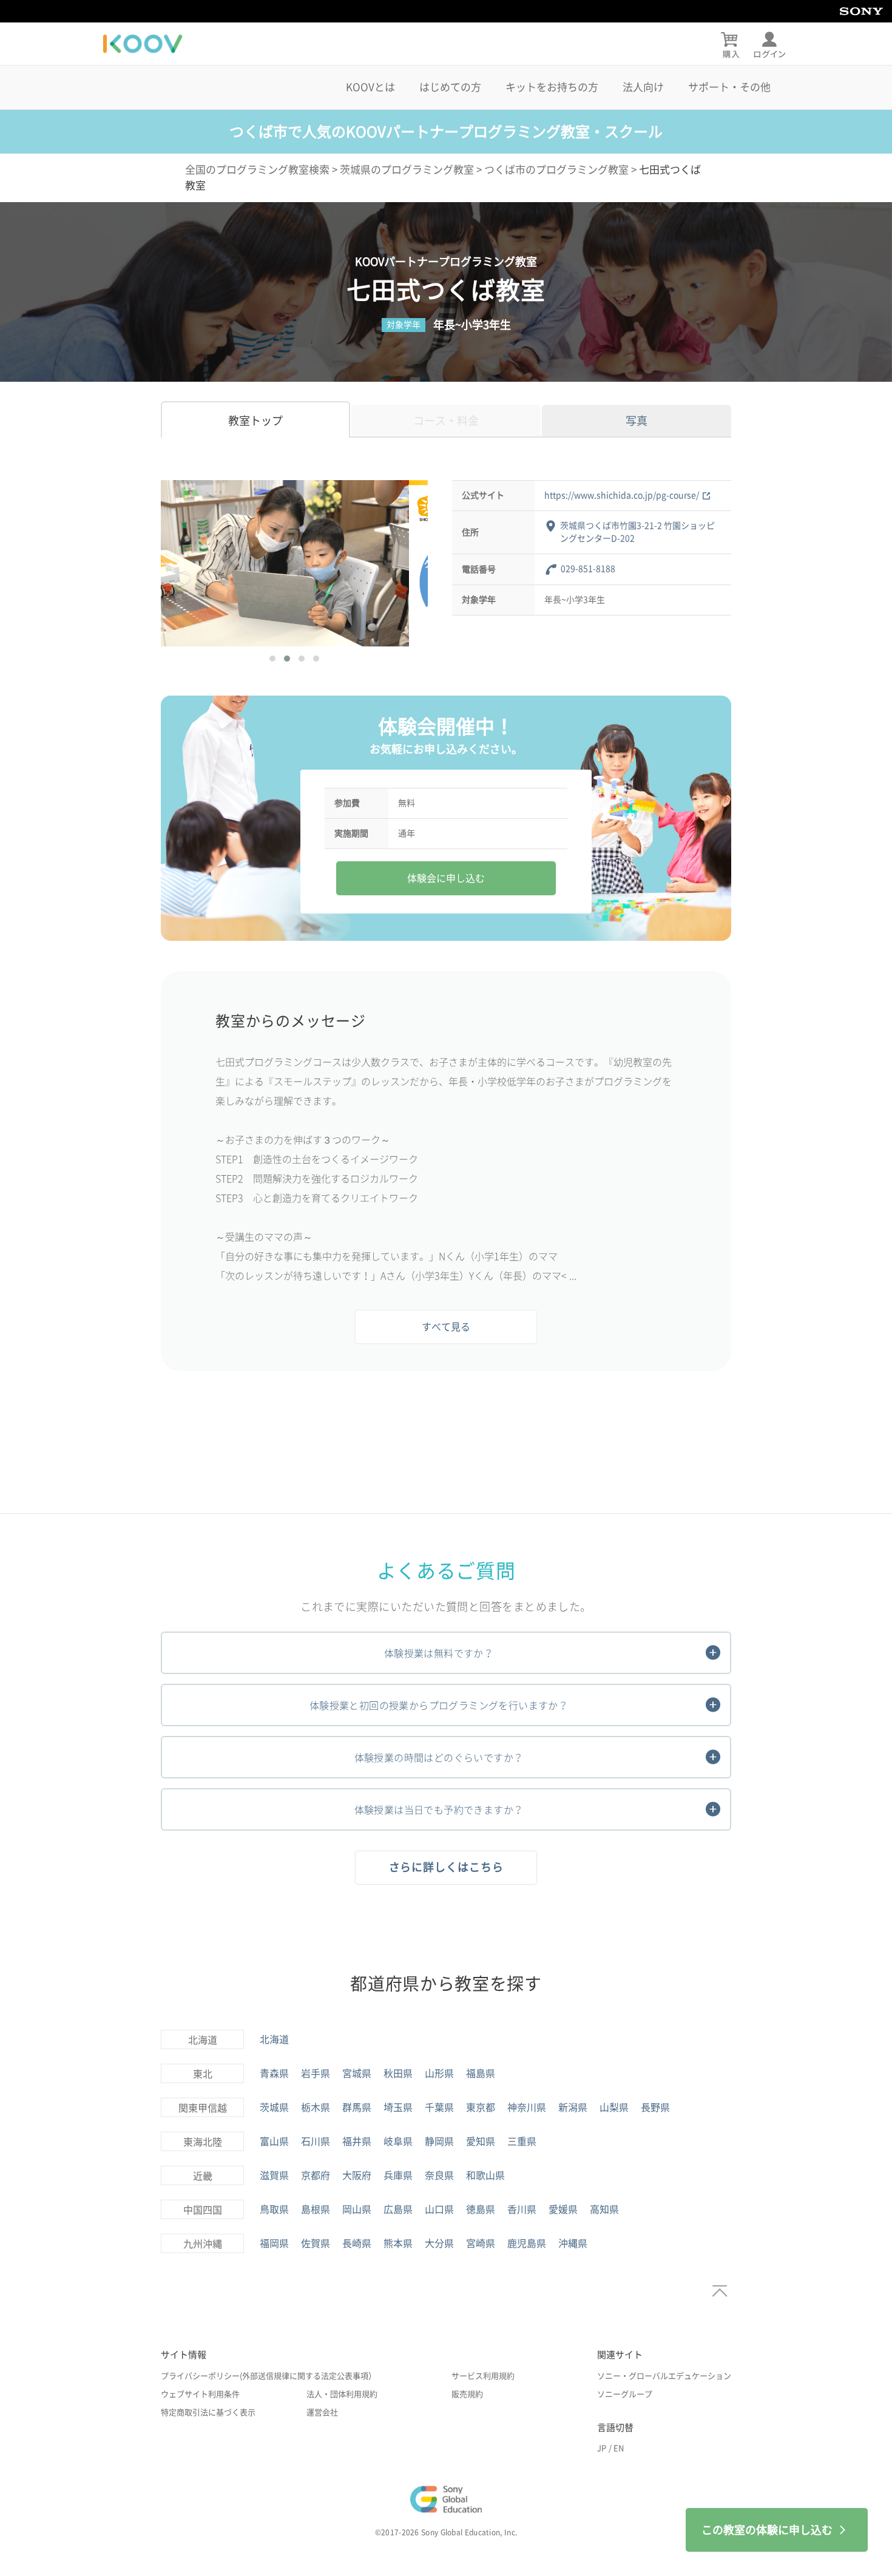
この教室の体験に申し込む (767, 2530)
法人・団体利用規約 (342, 2394)
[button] (272, 659)
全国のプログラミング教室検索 (257, 170)
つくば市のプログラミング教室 (556, 170)
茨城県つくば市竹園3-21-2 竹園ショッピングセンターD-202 (637, 532)
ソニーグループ (625, 2394)
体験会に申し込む (446, 878)
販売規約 (467, 2394)
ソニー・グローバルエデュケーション (664, 2376)
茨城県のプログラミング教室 (407, 170)
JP (602, 2448)
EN (619, 2448)
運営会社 (322, 2412)
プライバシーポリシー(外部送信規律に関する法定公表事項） (269, 2376)
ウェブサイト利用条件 (200, 2394)
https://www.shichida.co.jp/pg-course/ (622, 495)
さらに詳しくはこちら (446, 1867)
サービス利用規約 (483, 2376)
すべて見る (446, 1327)
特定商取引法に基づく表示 (208, 2412)
